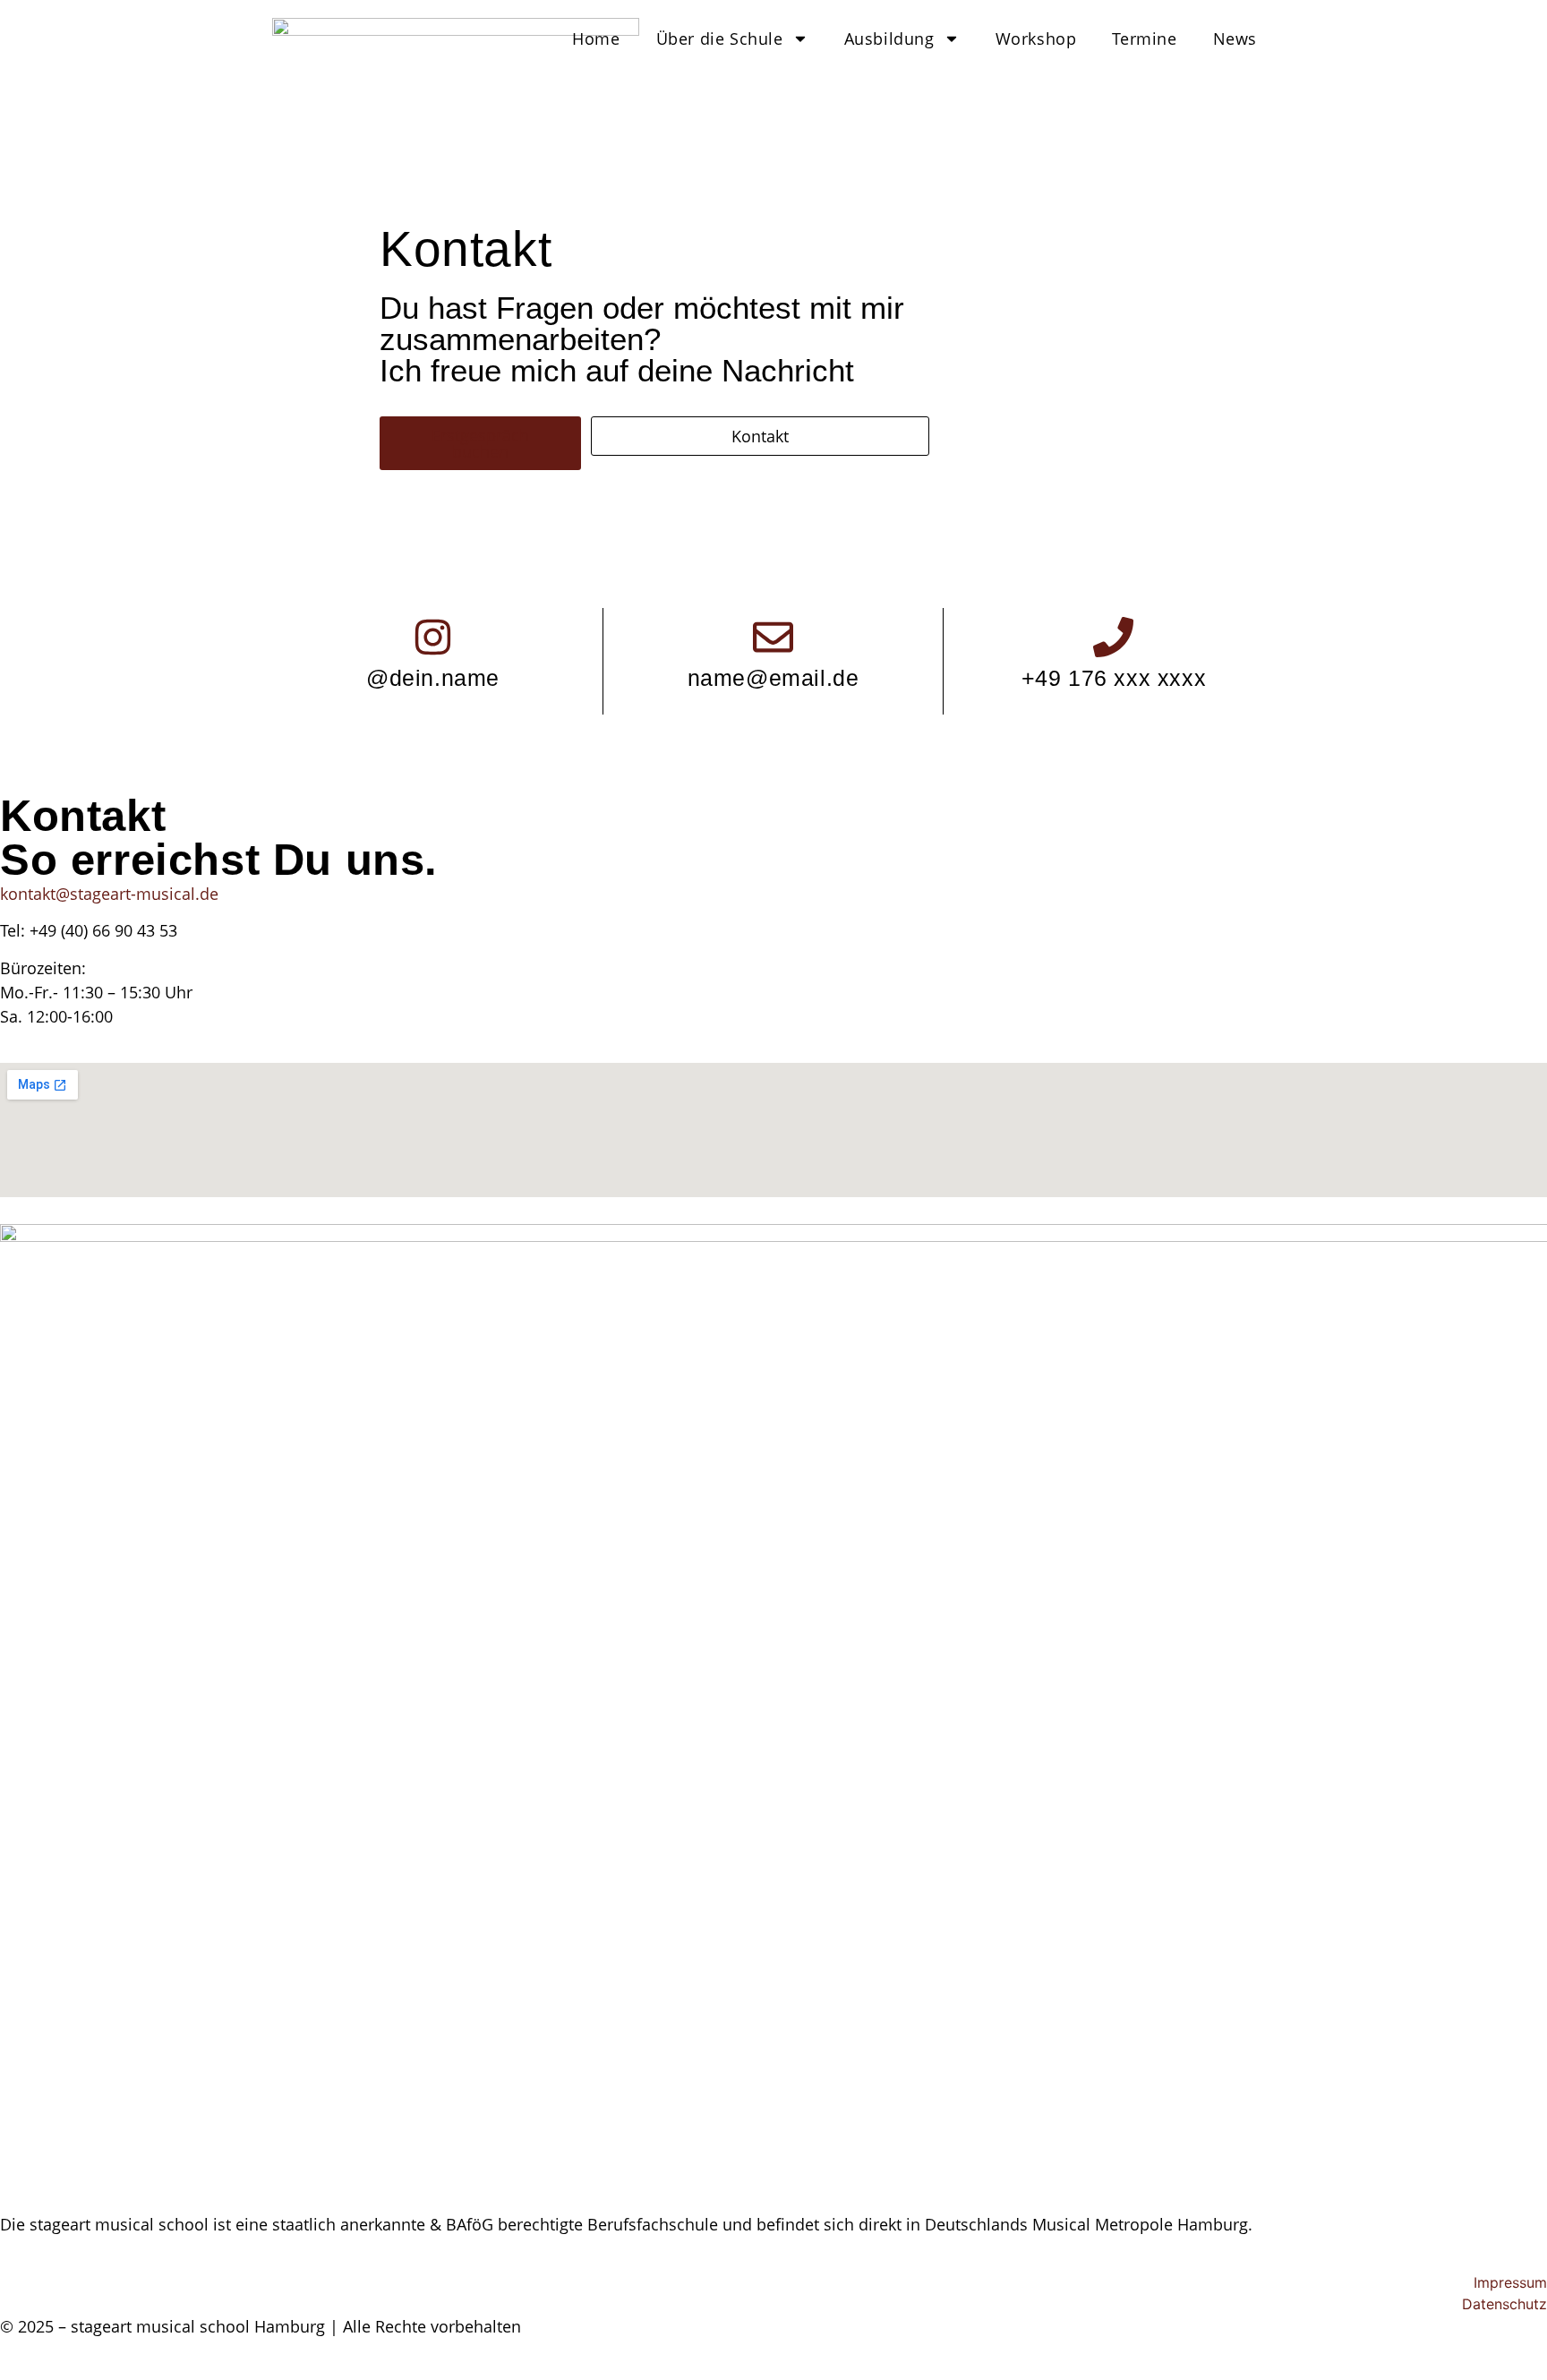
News (1235, 39)
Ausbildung (889, 39)
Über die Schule (720, 39)
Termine (1144, 39)
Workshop (1036, 39)
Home (596, 39)
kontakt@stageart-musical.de (109, 894)
